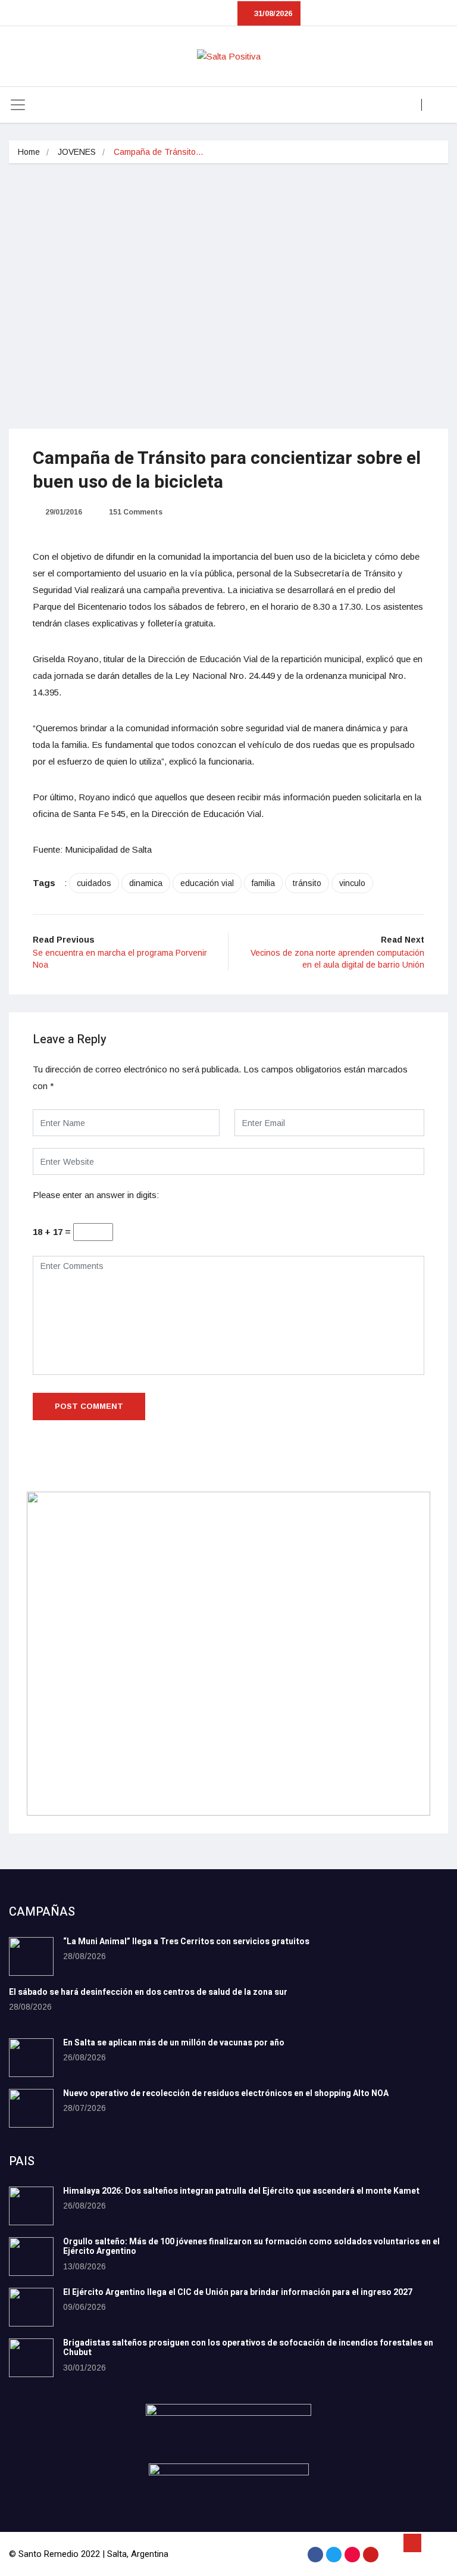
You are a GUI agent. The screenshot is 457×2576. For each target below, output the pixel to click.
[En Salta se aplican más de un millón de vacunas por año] (31, 2058)
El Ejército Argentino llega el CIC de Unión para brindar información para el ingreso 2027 (238, 2292)
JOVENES (77, 152)
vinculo (352, 883)
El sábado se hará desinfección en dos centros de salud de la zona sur (148, 1992)
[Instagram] (352, 2555)
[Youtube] (371, 2555)
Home (29, 152)
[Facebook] (315, 2555)
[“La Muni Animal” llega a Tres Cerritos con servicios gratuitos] (31, 1956)
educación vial (207, 883)
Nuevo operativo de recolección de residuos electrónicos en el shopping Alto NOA (226, 2093)
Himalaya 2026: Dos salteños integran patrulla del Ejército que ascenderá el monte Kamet (241, 2191)
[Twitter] (334, 2555)
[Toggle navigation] (18, 105)
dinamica (146, 883)
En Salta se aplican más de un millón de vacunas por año (174, 2043)
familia (263, 883)
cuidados (94, 883)
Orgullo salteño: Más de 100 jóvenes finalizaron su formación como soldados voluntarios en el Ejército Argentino (251, 2247)
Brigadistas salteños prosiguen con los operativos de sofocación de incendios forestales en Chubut (248, 2348)
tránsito (307, 883)
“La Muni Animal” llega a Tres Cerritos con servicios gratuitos (186, 1942)
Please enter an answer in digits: (96, 1195)
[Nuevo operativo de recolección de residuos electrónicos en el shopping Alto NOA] (31, 2108)
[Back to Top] (412, 2543)
